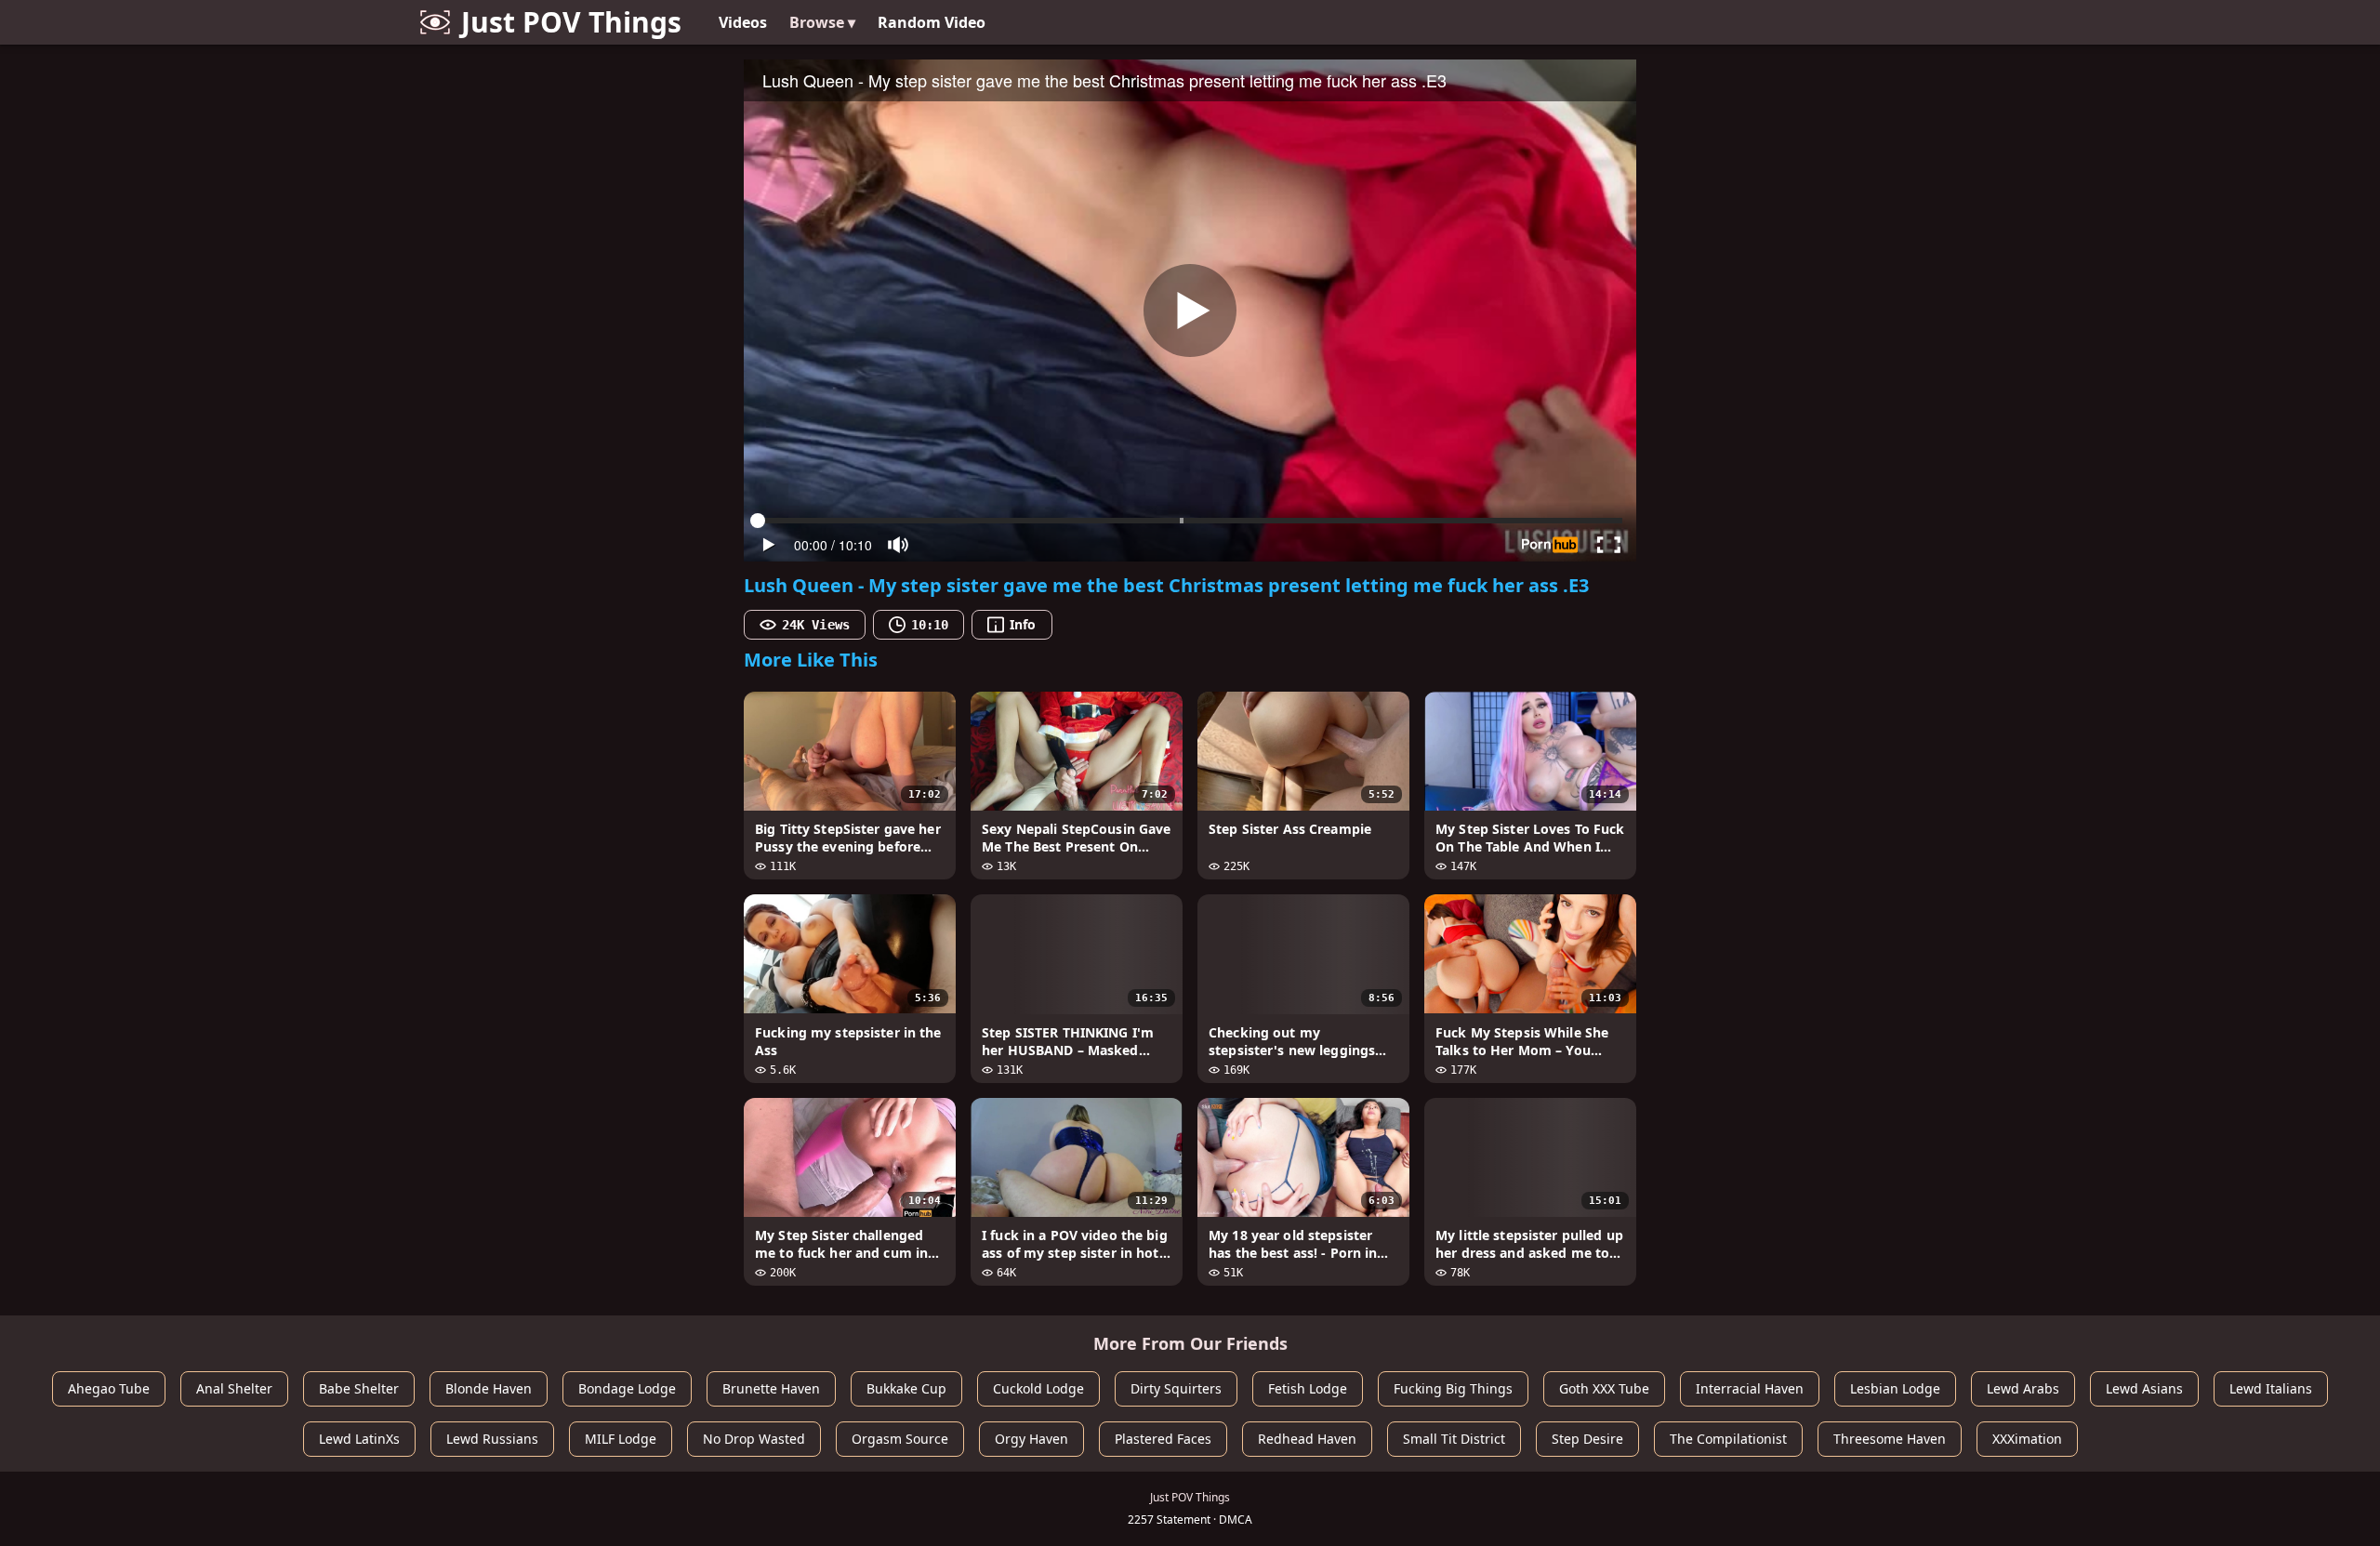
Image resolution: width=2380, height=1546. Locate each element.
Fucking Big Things (1453, 1388)
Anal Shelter (234, 1388)
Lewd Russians (492, 1439)
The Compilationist (1728, 1439)
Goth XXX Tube (1604, 1388)
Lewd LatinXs (359, 1439)
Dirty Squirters (1176, 1388)
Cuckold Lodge (1038, 1388)
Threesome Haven (1890, 1439)
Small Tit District (1454, 1439)
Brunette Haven (771, 1388)
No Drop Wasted (754, 1439)
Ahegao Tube (109, 1388)
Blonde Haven (489, 1388)
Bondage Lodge (627, 1388)
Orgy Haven (1031, 1439)
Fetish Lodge (1308, 1388)
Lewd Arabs (2023, 1388)
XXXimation (2027, 1439)
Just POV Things (571, 22)
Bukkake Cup (906, 1388)
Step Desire (1587, 1439)
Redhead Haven (1307, 1439)
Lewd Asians (2144, 1388)
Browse (822, 22)
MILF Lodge (621, 1439)
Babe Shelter (359, 1388)
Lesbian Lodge (1895, 1388)
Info (1023, 624)
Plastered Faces (1163, 1439)
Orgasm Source (900, 1439)
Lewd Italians (2271, 1388)
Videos (743, 22)
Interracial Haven (1750, 1388)
